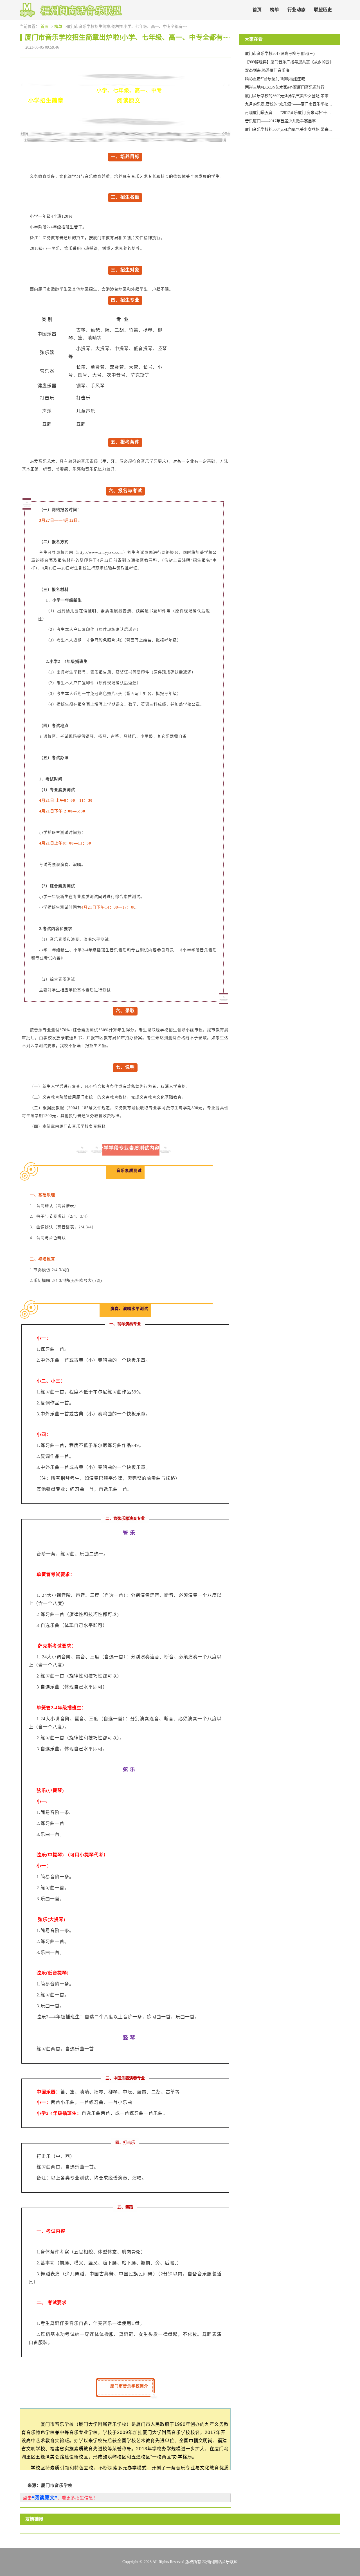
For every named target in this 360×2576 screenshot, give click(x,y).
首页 (257, 10)
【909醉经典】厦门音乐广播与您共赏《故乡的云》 (289, 62)
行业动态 (296, 10)
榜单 (274, 10)
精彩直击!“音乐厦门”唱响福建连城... (277, 79)
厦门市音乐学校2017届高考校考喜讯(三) (280, 54)
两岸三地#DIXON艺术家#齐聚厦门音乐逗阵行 (285, 87)
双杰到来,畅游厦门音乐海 (267, 70)
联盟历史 (323, 10)
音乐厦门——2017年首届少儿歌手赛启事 (280, 121)
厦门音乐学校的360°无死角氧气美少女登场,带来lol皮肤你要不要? (301, 96)
